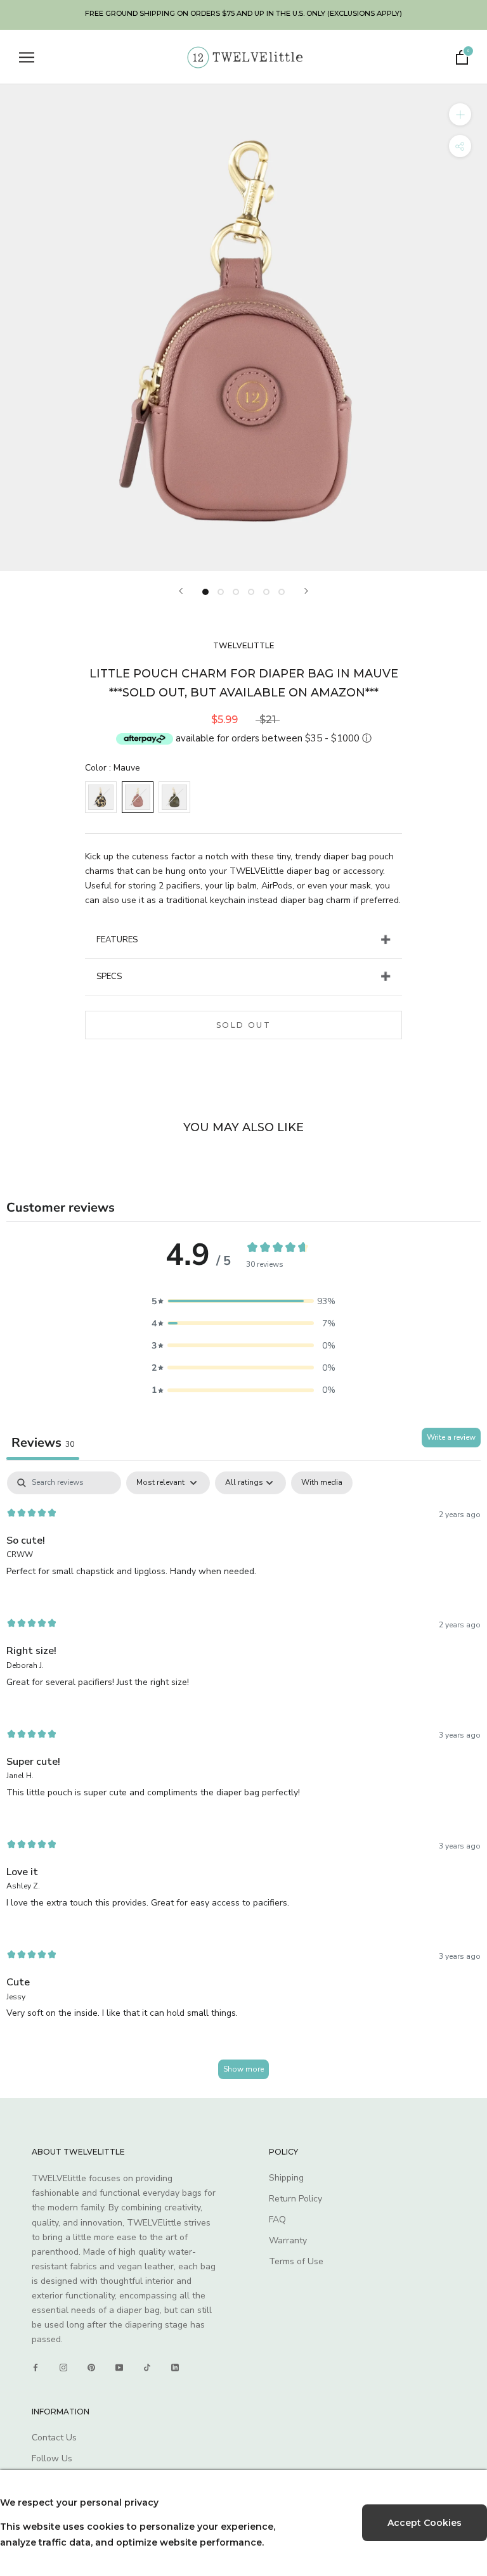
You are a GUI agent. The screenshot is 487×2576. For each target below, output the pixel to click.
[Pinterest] (91, 2368)
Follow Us (52, 2458)
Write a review (451, 1437)
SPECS (109, 977)
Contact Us (54, 2438)
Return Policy (295, 2199)
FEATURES (117, 940)
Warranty (288, 2240)
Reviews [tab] (43, 1443)
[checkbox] (322, 1483)
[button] (243, 1301)
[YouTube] (119, 2368)
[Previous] (181, 591)
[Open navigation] (27, 57)
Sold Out (243, 1025)
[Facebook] (36, 2368)
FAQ (277, 2220)
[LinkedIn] (175, 2368)
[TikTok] (147, 2368)
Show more (243, 2069)
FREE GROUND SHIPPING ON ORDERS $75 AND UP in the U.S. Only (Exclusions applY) (243, 13)
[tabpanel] (243, 1781)
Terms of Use (296, 2261)
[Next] (306, 591)
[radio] (101, 797)
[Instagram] (63, 2368)
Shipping (286, 2178)
